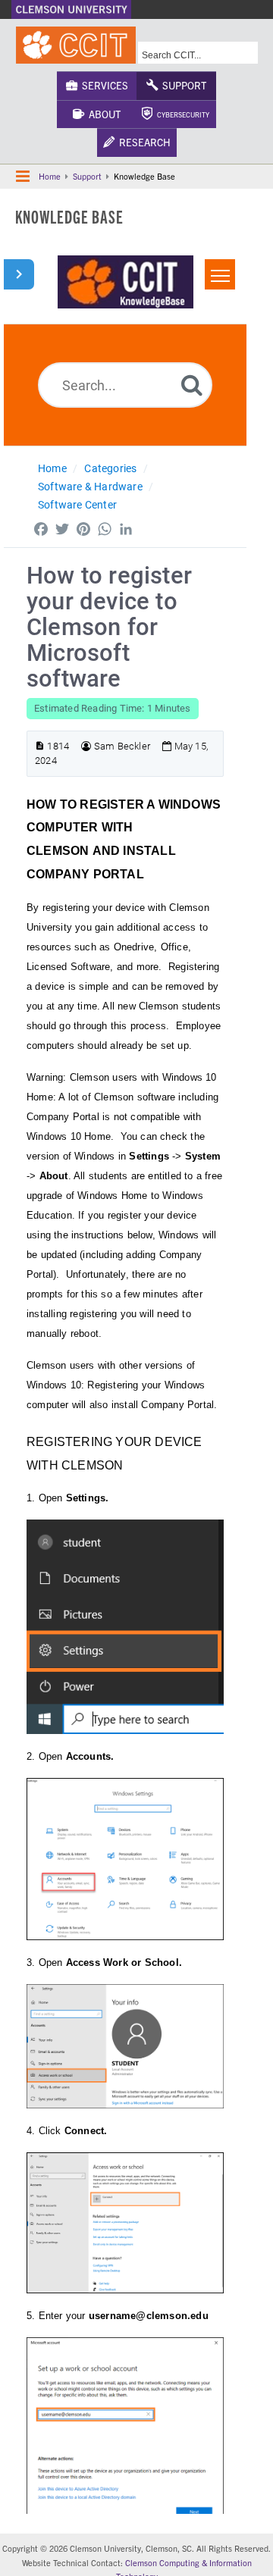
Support (182, 85)
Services (103, 85)
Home (50, 176)
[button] (23, 177)
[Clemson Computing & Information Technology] (76, 45)
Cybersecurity (181, 114)
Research (143, 142)
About (102, 114)
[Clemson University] (71, 9)
